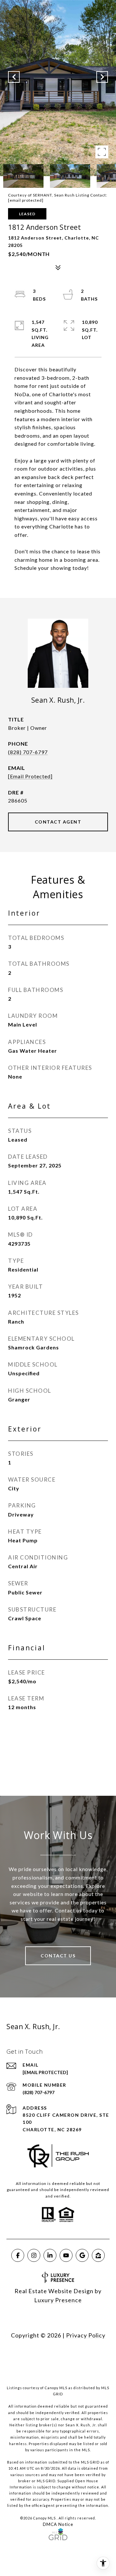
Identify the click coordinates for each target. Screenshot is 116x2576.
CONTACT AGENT (58, 822)
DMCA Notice (58, 2524)
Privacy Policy (86, 2335)
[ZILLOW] (98, 2255)
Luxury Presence (58, 2300)
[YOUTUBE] (66, 2255)
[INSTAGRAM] (34, 2255)
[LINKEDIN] (50, 2255)
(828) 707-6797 (28, 752)
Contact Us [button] (58, 1956)
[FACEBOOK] (18, 2255)
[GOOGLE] (82, 2255)
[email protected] (26, 200)
